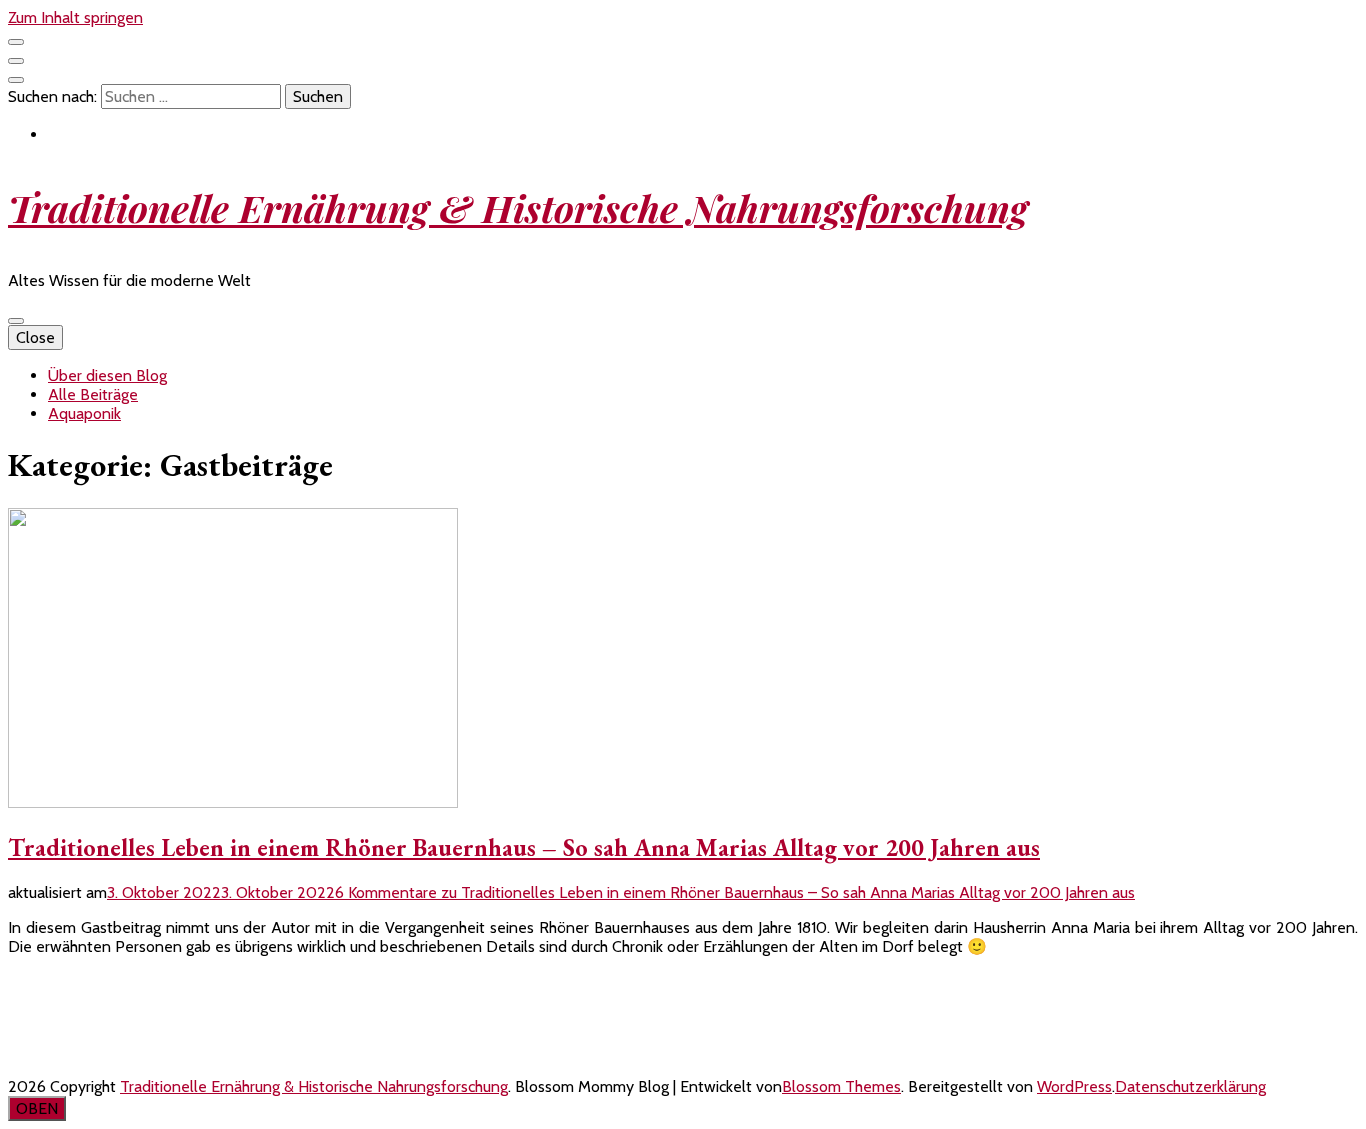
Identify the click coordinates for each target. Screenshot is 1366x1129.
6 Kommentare (735, 892)
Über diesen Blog (107, 375)
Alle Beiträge (93, 394)
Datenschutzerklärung (83, 1051)
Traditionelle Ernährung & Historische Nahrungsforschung (518, 207)
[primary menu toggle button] (16, 321)
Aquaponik (84, 413)
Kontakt (34, 981)
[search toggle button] (16, 80)
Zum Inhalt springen (75, 17)
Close (35, 337)
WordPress (1074, 1086)
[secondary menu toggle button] (16, 42)
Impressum (45, 1016)
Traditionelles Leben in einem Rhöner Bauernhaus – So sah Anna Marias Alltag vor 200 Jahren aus (524, 847)
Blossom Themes (841, 1086)
